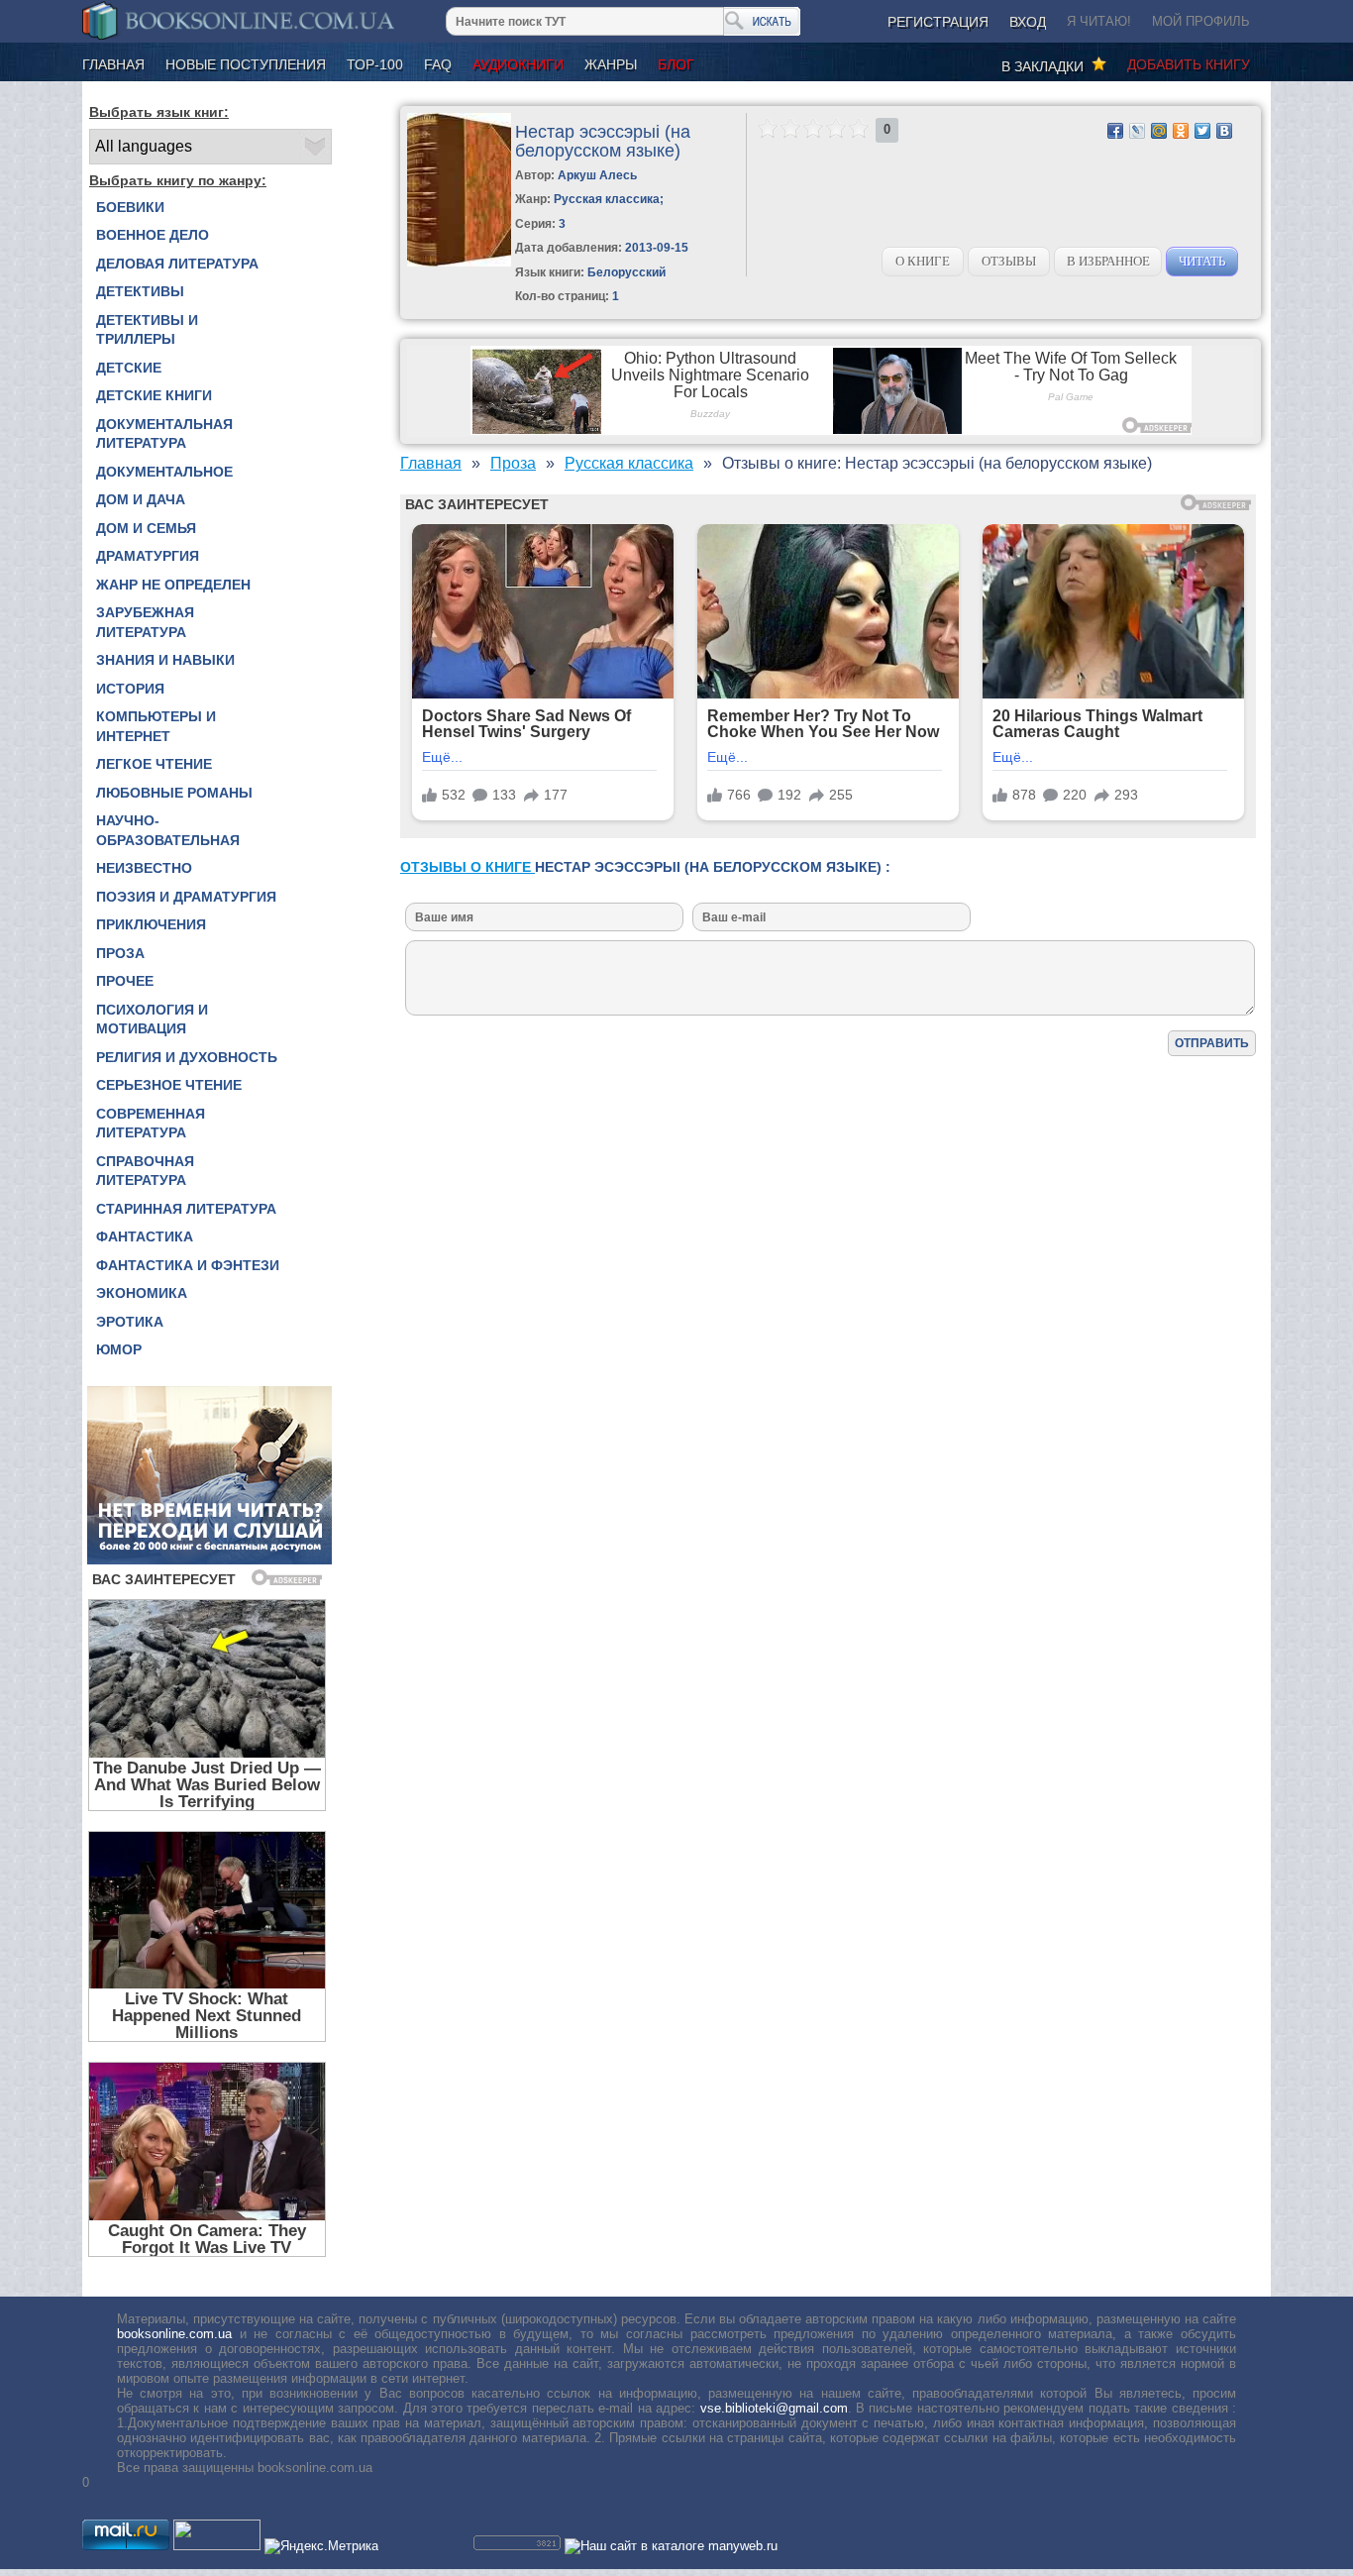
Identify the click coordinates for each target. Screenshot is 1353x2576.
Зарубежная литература (145, 622)
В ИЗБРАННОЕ (1108, 261)
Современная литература (151, 1124)
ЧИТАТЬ (1202, 261)
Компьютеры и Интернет (156, 726)
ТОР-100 (375, 64)
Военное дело (153, 235)
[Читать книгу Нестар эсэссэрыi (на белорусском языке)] (459, 262)
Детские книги (154, 395)
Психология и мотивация (152, 1020)
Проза (120, 953)
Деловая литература (177, 264)
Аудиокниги (518, 64)
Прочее (125, 981)
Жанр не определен (173, 585)
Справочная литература (145, 1171)
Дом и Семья (146, 528)
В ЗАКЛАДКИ (1046, 66)
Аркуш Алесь (597, 175)
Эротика (130, 1322)
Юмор (119, 1349)
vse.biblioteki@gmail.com (774, 2408)
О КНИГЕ (923, 261)
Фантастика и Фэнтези (188, 1265)
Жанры (611, 64)
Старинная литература (186, 1209)
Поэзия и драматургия (186, 897)
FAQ (438, 64)
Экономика (142, 1293)
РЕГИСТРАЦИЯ (938, 22)
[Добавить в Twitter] (1202, 131)
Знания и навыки (165, 660)
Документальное (164, 472)
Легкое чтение (154, 764)
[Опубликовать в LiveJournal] (1137, 131)
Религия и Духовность (187, 1057)
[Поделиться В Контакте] (1224, 131)
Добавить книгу (1189, 64)
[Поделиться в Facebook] (1115, 131)
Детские (129, 368)
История (130, 689)
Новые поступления (246, 64)
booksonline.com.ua (174, 2334)
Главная (113, 64)
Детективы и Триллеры (147, 330)
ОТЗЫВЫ (1009, 261)
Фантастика (145, 1236)
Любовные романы (174, 793)
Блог (676, 64)
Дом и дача (141, 499)
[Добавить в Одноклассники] (1181, 131)
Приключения (151, 924)
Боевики (130, 207)
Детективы (140, 291)
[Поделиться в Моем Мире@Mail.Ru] (1159, 131)
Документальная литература (164, 434)
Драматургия (148, 556)
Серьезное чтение (169, 1085)
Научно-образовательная (168, 830)
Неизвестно (144, 868)
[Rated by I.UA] (217, 2546)
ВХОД (1028, 22)
